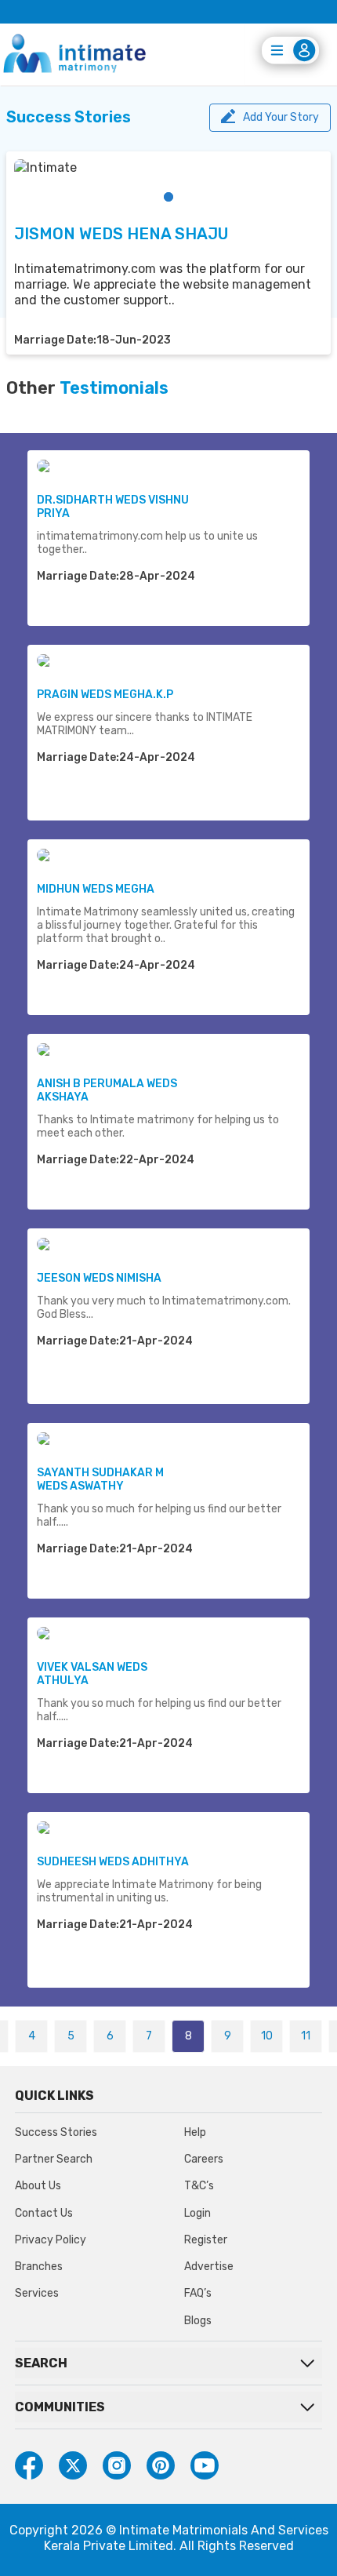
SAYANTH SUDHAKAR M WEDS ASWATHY (100, 1479)
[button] (168, 197)
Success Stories (56, 2132)
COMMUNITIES (60, 2407)
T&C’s (199, 2186)
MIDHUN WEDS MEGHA (96, 889)
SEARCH (41, 2363)
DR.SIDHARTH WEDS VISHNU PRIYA (113, 507)
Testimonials (114, 388)
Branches (39, 2267)
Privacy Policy (51, 2240)
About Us (38, 2186)
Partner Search (54, 2159)
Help (195, 2132)
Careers (204, 2159)
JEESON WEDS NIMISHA (99, 1278)
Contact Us (44, 2213)
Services (37, 2293)
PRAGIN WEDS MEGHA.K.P (105, 695)
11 (306, 2036)
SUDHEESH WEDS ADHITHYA (113, 1862)
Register (206, 2240)
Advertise (209, 2267)
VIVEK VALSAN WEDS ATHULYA (92, 1674)
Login (197, 2213)
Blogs (198, 2321)
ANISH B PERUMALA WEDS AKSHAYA (107, 1090)
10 (267, 2036)
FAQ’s (198, 2293)
